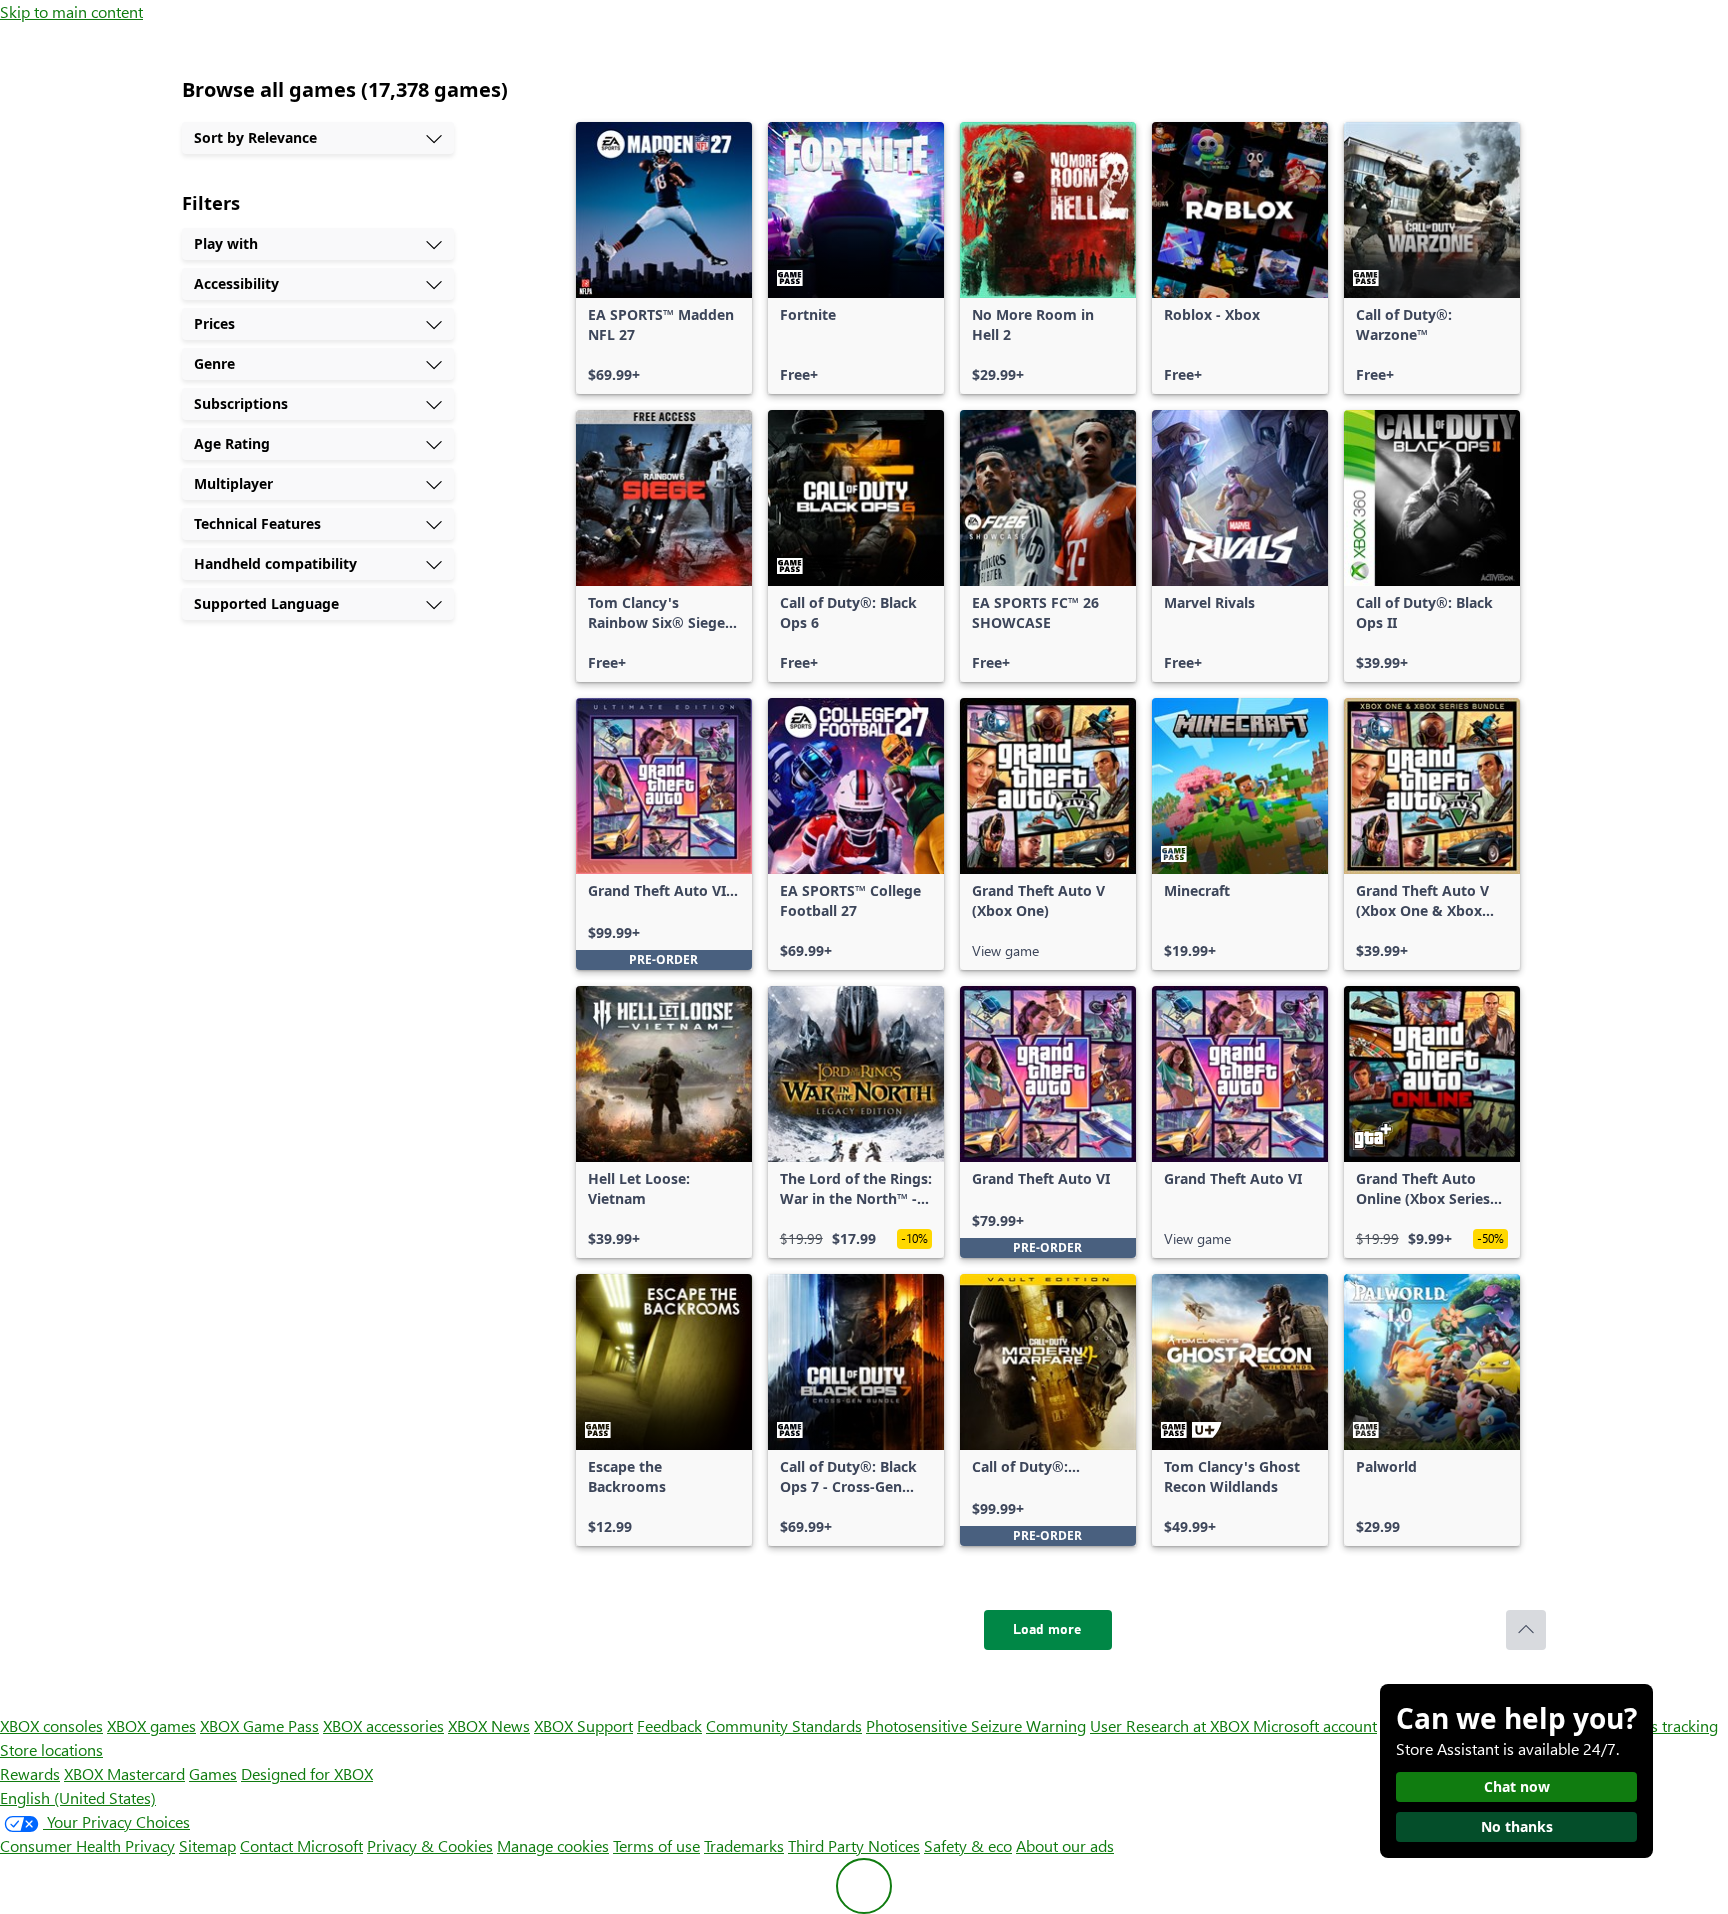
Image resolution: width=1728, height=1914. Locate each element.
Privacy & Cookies (430, 1845)
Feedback (669, 1725)
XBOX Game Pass (259, 1725)
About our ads (1065, 1845)
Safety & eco (968, 1845)
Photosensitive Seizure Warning (976, 1725)
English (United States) (78, 1797)
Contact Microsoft (301, 1845)
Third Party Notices (854, 1845)
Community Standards (784, 1725)
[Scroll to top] (1526, 1630)
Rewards (30, 1773)
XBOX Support (583, 1725)
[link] (664, 258)
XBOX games (151, 1725)
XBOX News (489, 1725)
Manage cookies (553, 1845)
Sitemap (207, 1845)
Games (213, 1773)
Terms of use (656, 1845)
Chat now (1517, 1786)
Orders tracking (1664, 1725)
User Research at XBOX (1171, 1725)
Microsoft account (1315, 1725)
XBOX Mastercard (124, 1773)
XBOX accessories (383, 1725)
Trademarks (744, 1845)
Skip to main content (71, 11)
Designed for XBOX (307, 1773)
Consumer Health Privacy (87, 1845)
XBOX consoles (51, 1725)
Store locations (51, 1749)
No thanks (1517, 1826)
